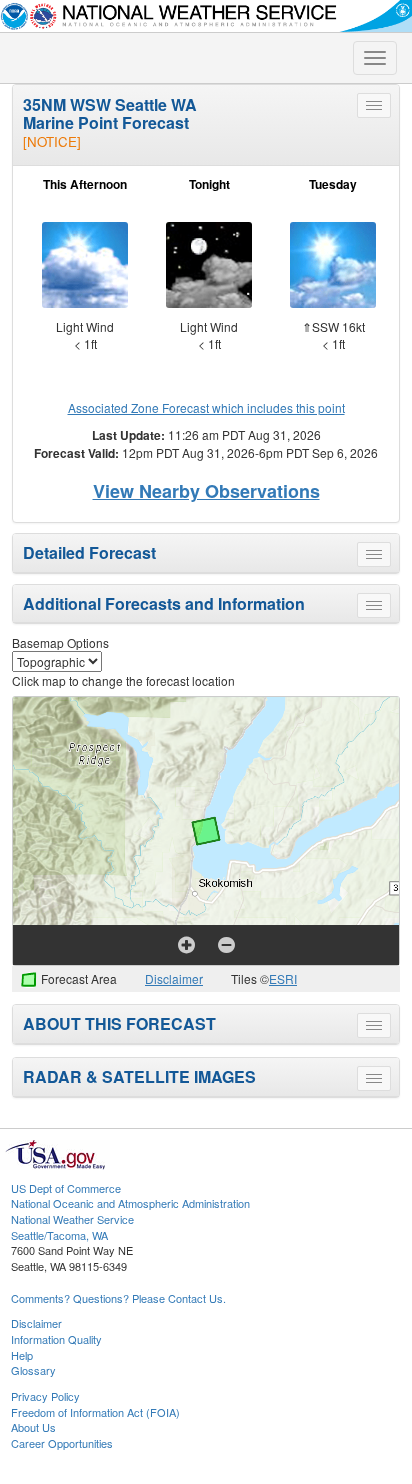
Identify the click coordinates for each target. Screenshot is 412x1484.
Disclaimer (174, 978)
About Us (33, 1427)
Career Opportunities (62, 1443)
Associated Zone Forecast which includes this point (206, 407)
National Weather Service (72, 1219)
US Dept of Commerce (66, 1188)
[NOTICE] (52, 141)
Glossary (33, 1370)
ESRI (283, 978)
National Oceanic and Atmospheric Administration (130, 1203)
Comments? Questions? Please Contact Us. (118, 1298)
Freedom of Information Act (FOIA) (95, 1412)
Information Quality (56, 1339)
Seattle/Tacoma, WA (59, 1235)
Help (22, 1355)
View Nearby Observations (206, 491)
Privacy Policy (45, 1396)
